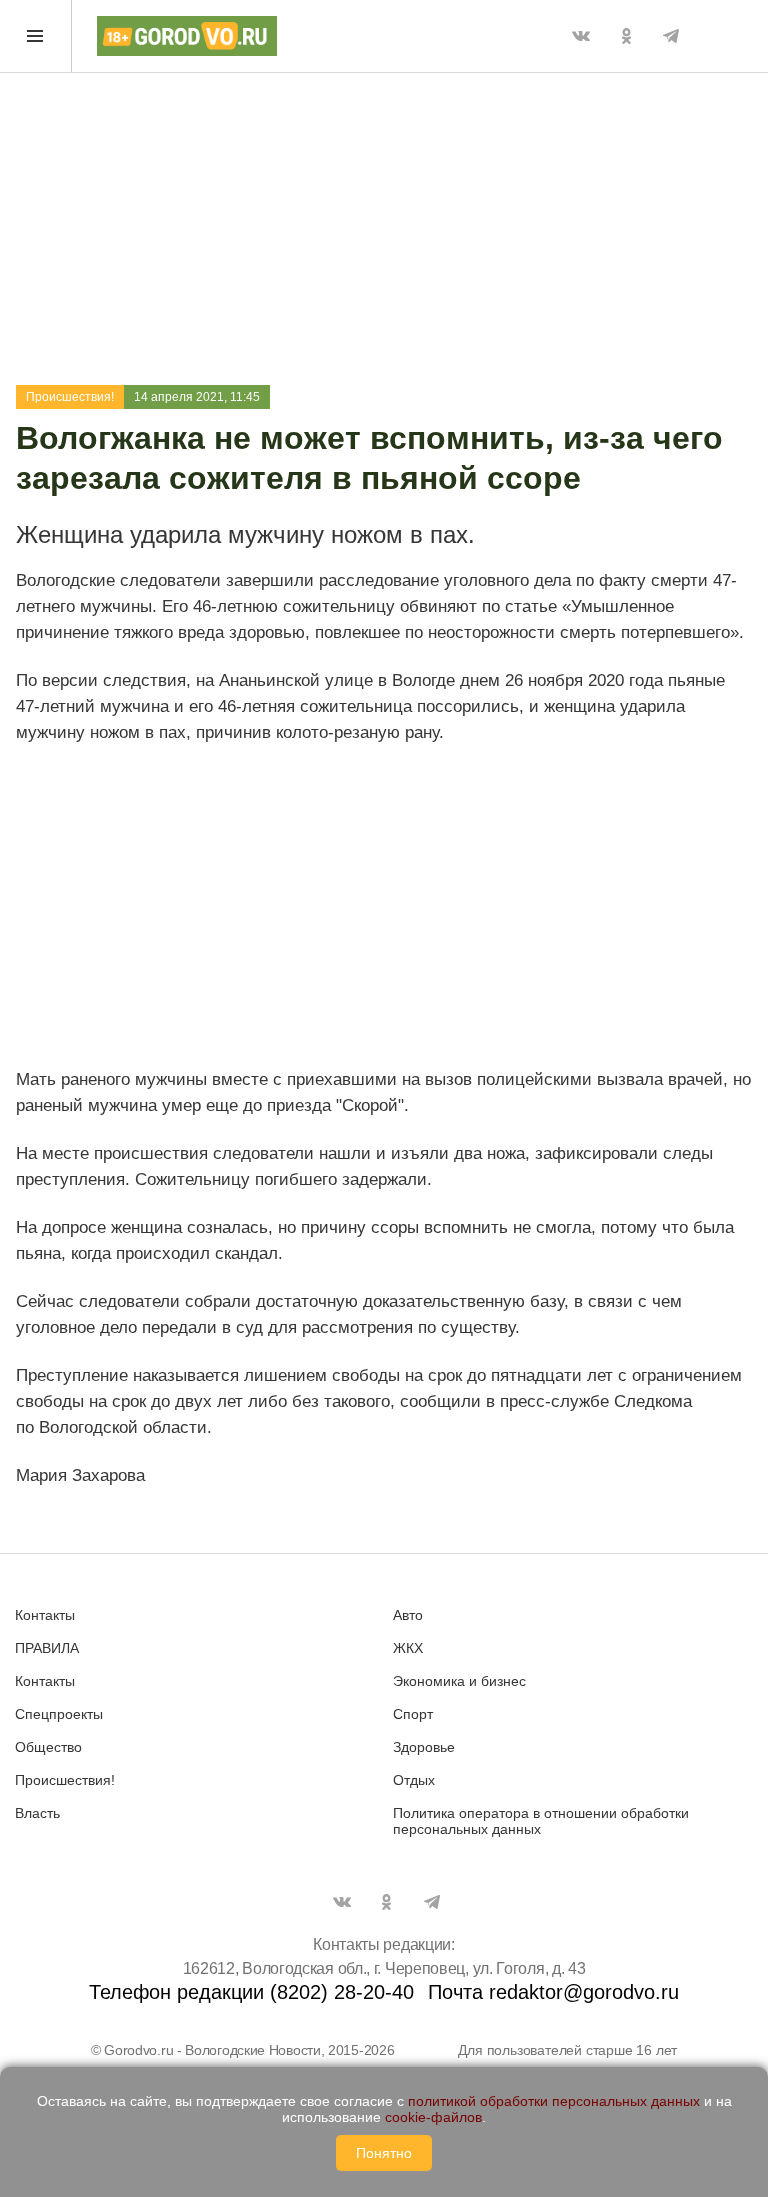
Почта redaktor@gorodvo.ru (553, 1992)
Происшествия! (70, 397)
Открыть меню (36, 36)
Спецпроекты (59, 1714)
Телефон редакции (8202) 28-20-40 (251, 1992)
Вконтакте (581, 36)
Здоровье (424, 1747)
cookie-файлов (433, 2117)
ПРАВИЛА (47, 1648)
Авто (408, 1615)
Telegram (671, 36)
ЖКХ (408, 1648)
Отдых (414, 1780)
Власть (37, 1813)
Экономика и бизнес (459, 1681)
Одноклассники (626, 36)
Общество (48, 1747)
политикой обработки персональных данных (554, 2101)
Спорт (413, 1714)
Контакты (45, 1615)
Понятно (384, 2153)
